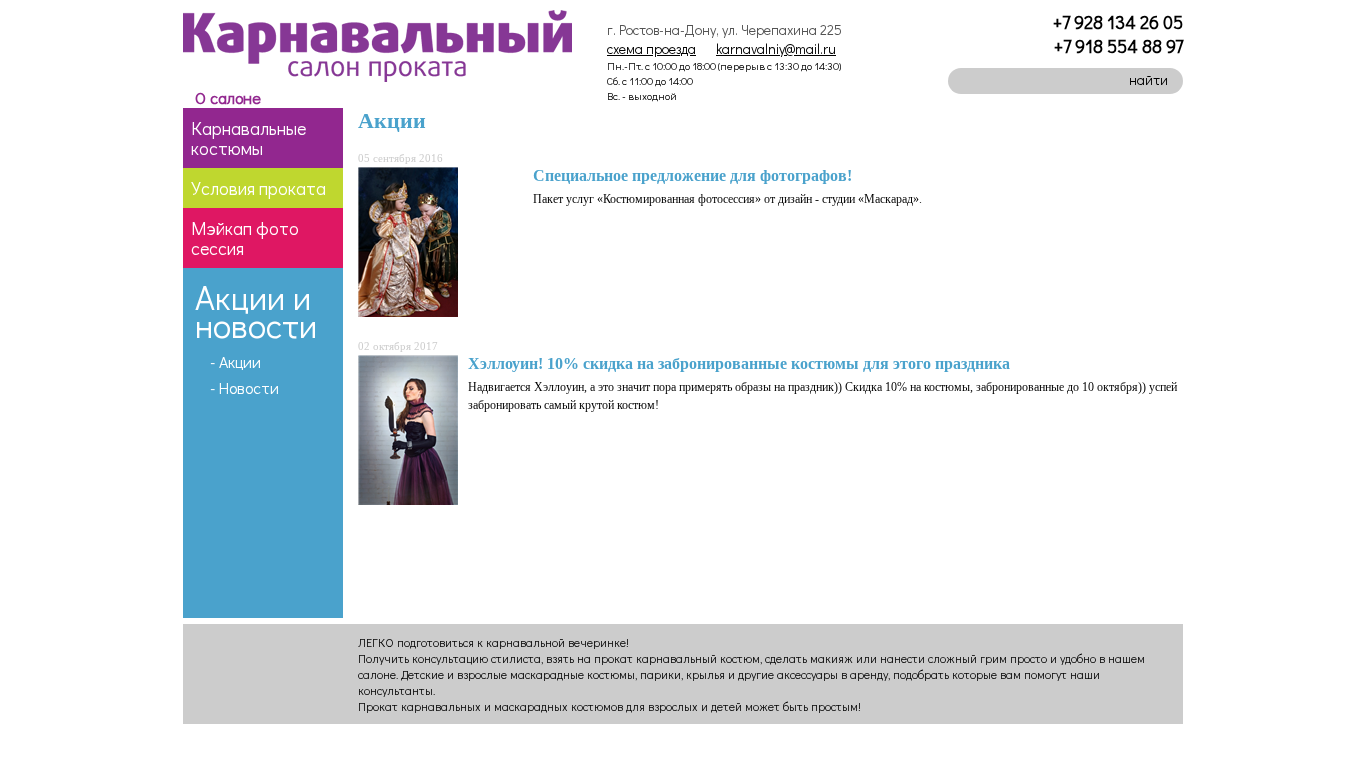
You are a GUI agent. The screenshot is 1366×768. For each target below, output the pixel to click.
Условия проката (258, 188)
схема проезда (651, 48)
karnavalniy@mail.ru (776, 48)
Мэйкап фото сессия (245, 238)
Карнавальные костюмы (248, 138)
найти (1148, 79)
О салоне (228, 97)
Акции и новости (256, 310)
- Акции (235, 362)
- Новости (244, 388)
